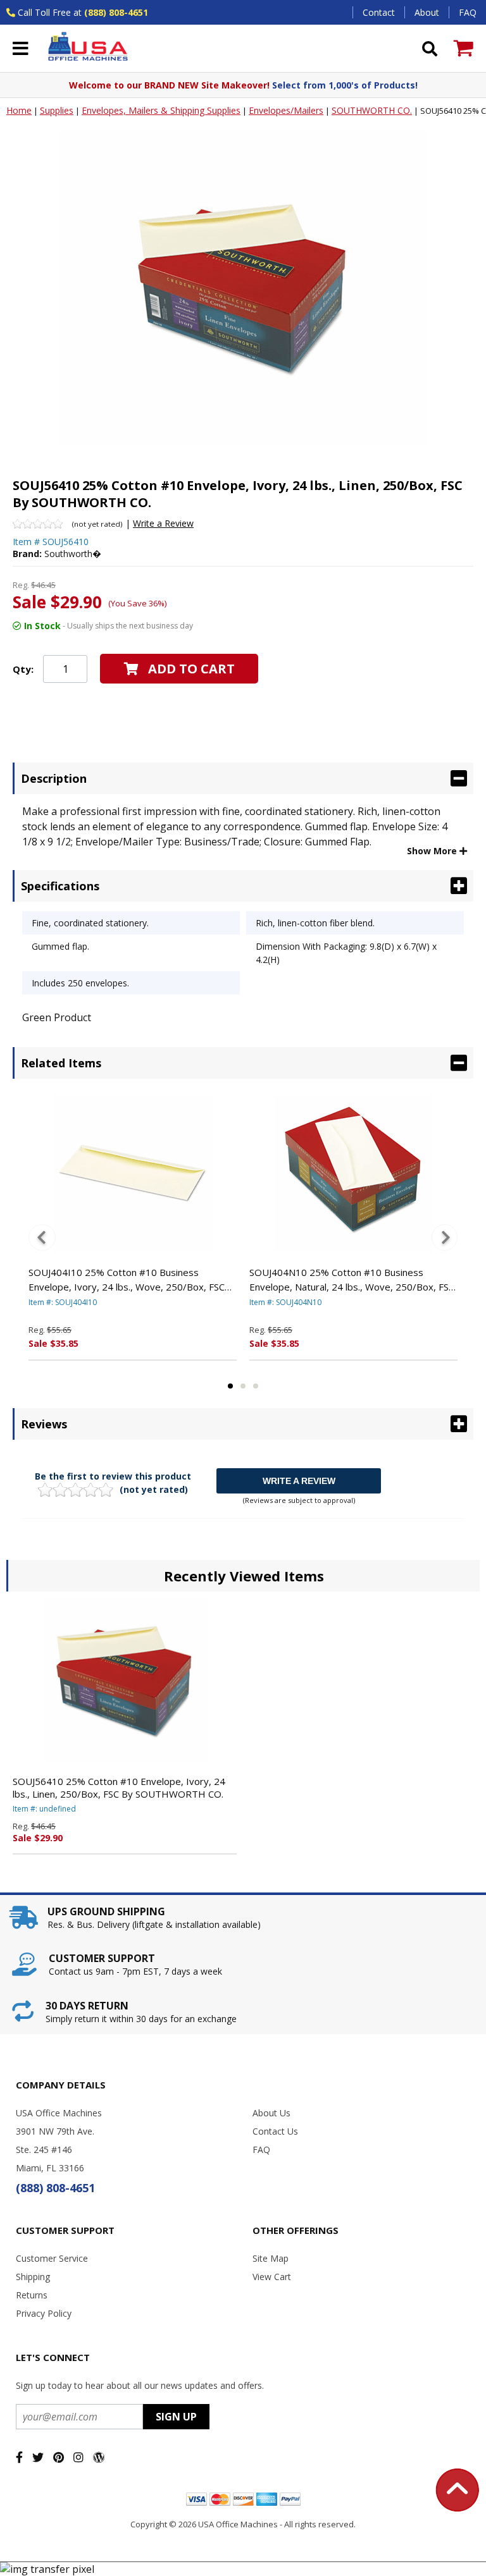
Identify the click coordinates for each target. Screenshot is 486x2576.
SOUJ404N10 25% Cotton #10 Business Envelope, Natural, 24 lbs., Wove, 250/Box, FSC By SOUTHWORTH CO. (352, 1280)
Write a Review (163, 523)
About (427, 12)
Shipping (33, 2277)
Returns (32, 2295)
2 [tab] (243, 1386)
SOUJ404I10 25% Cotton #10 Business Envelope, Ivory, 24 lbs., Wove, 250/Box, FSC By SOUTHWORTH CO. (127, 1280)
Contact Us (275, 2131)
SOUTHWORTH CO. (372, 110)
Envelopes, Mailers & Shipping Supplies (161, 110)
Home (19, 110)
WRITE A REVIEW (299, 1481)
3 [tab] (256, 1386)
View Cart (272, 2277)
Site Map (271, 2258)
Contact (379, 12)
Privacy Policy (44, 2313)
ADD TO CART (191, 669)
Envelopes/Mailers (286, 110)
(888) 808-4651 (116, 12)
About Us (271, 2113)
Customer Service (52, 2258)
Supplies (57, 110)
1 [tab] (230, 1386)
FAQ (468, 12)
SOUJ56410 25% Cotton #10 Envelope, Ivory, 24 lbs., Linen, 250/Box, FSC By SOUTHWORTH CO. (119, 1788)
